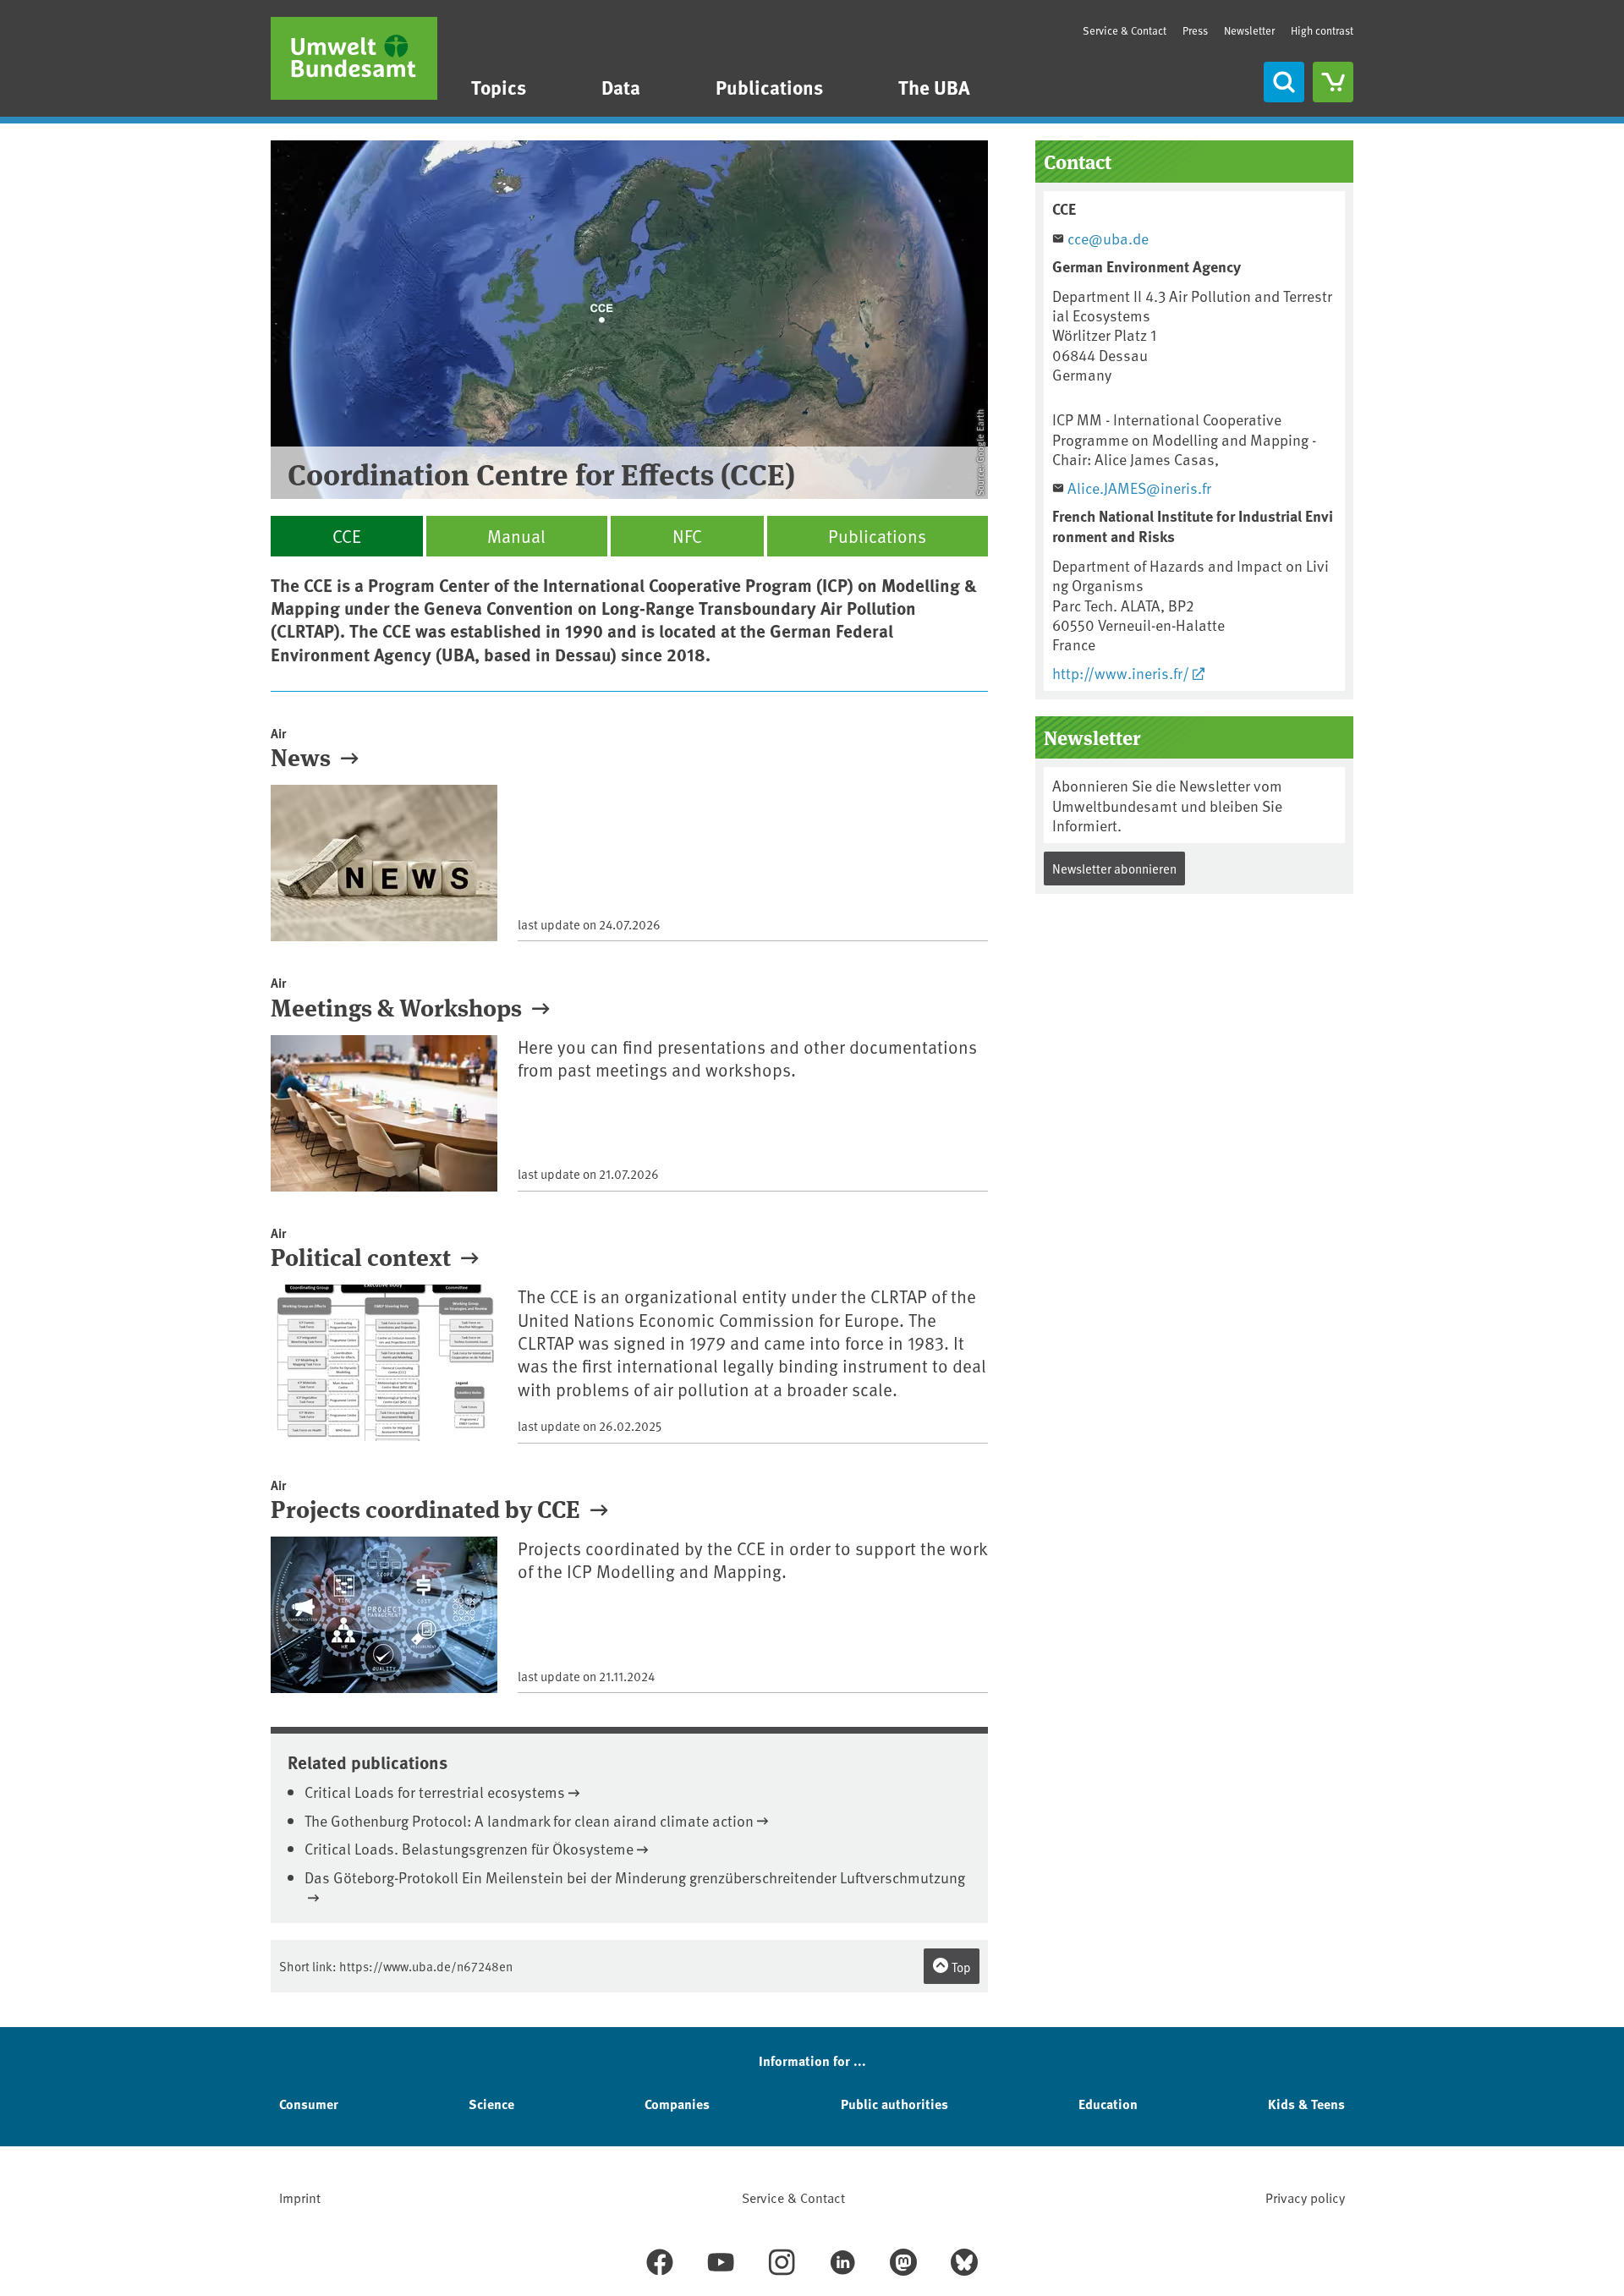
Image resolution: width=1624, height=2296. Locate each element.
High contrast (1322, 31)
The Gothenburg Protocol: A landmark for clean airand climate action (529, 1820)
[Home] (354, 58)
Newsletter (1249, 30)
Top (960, 1967)
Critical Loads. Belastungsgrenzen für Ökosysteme (469, 1848)
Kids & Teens (1306, 2104)
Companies (677, 2104)
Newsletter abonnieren (1114, 868)
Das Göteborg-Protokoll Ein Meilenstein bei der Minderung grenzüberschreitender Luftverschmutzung (635, 1877)
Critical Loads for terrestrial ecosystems (435, 1792)
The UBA (934, 87)
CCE (347, 536)
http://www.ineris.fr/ (1121, 673)
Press (1195, 30)
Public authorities (894, 2104)
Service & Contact (1125, 30)
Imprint (300, 2197)
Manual (516, 536)
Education (1108, 2104)
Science (491, 2104)
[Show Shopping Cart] (1333, 82)
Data (621, 87)
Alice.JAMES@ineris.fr (1139, 488)
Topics (499, 87)
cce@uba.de (1108, 238)
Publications (769, 87)
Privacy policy (1305, 2197)
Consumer (309, 2104)
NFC (687, 536)
